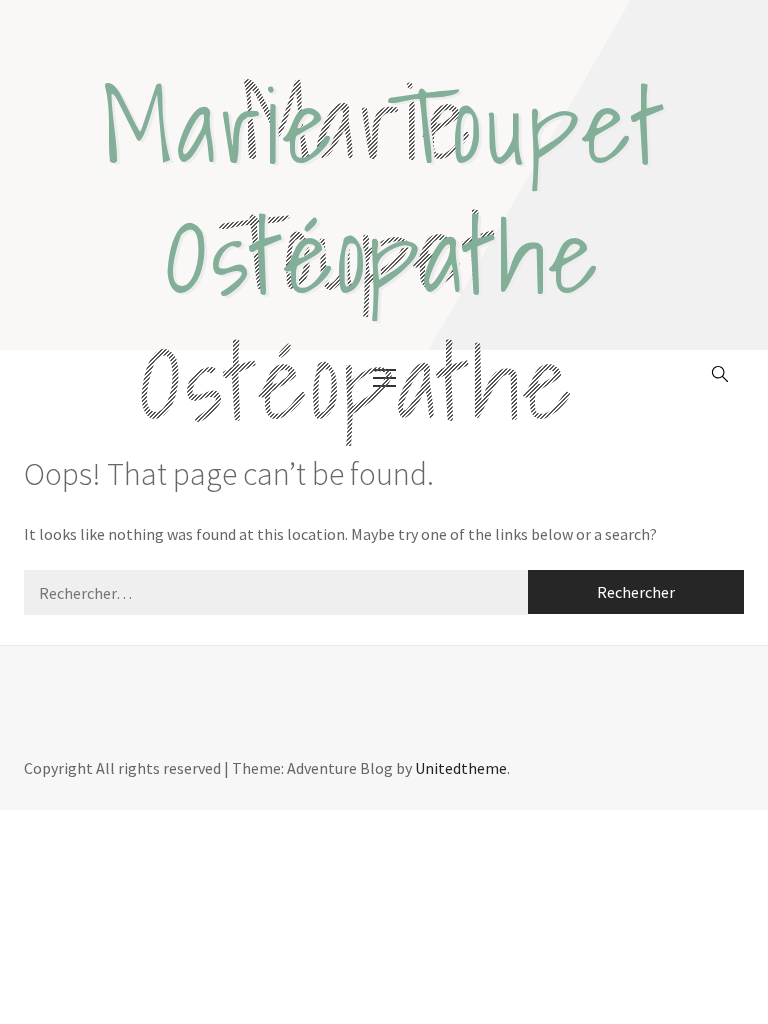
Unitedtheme (461, 768)
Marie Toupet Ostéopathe (384, 189)
